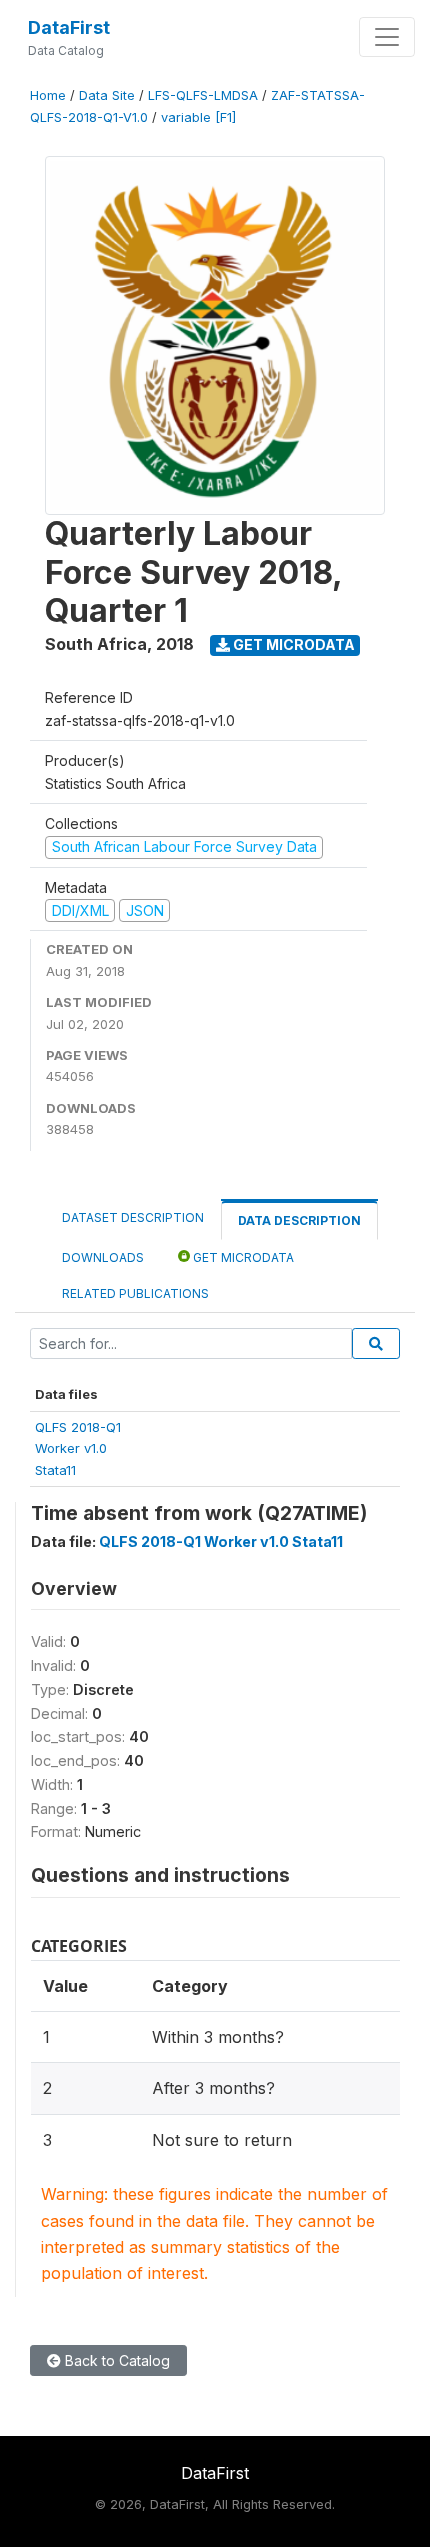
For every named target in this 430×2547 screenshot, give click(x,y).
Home (48, 95)
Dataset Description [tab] (133, 1217)
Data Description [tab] (299, 1220)
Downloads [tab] (103, 1257)
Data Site (107, 95)
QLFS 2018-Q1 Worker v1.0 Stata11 (221, 1541)
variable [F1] (198, 117)
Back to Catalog (115, 2360)
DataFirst (69, 27)
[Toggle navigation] (387, 37)
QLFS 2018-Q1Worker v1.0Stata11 (78, 1448)
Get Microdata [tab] (242, 1257)
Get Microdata (292, 644)
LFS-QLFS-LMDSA (203, 95)
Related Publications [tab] (135, 1293)
